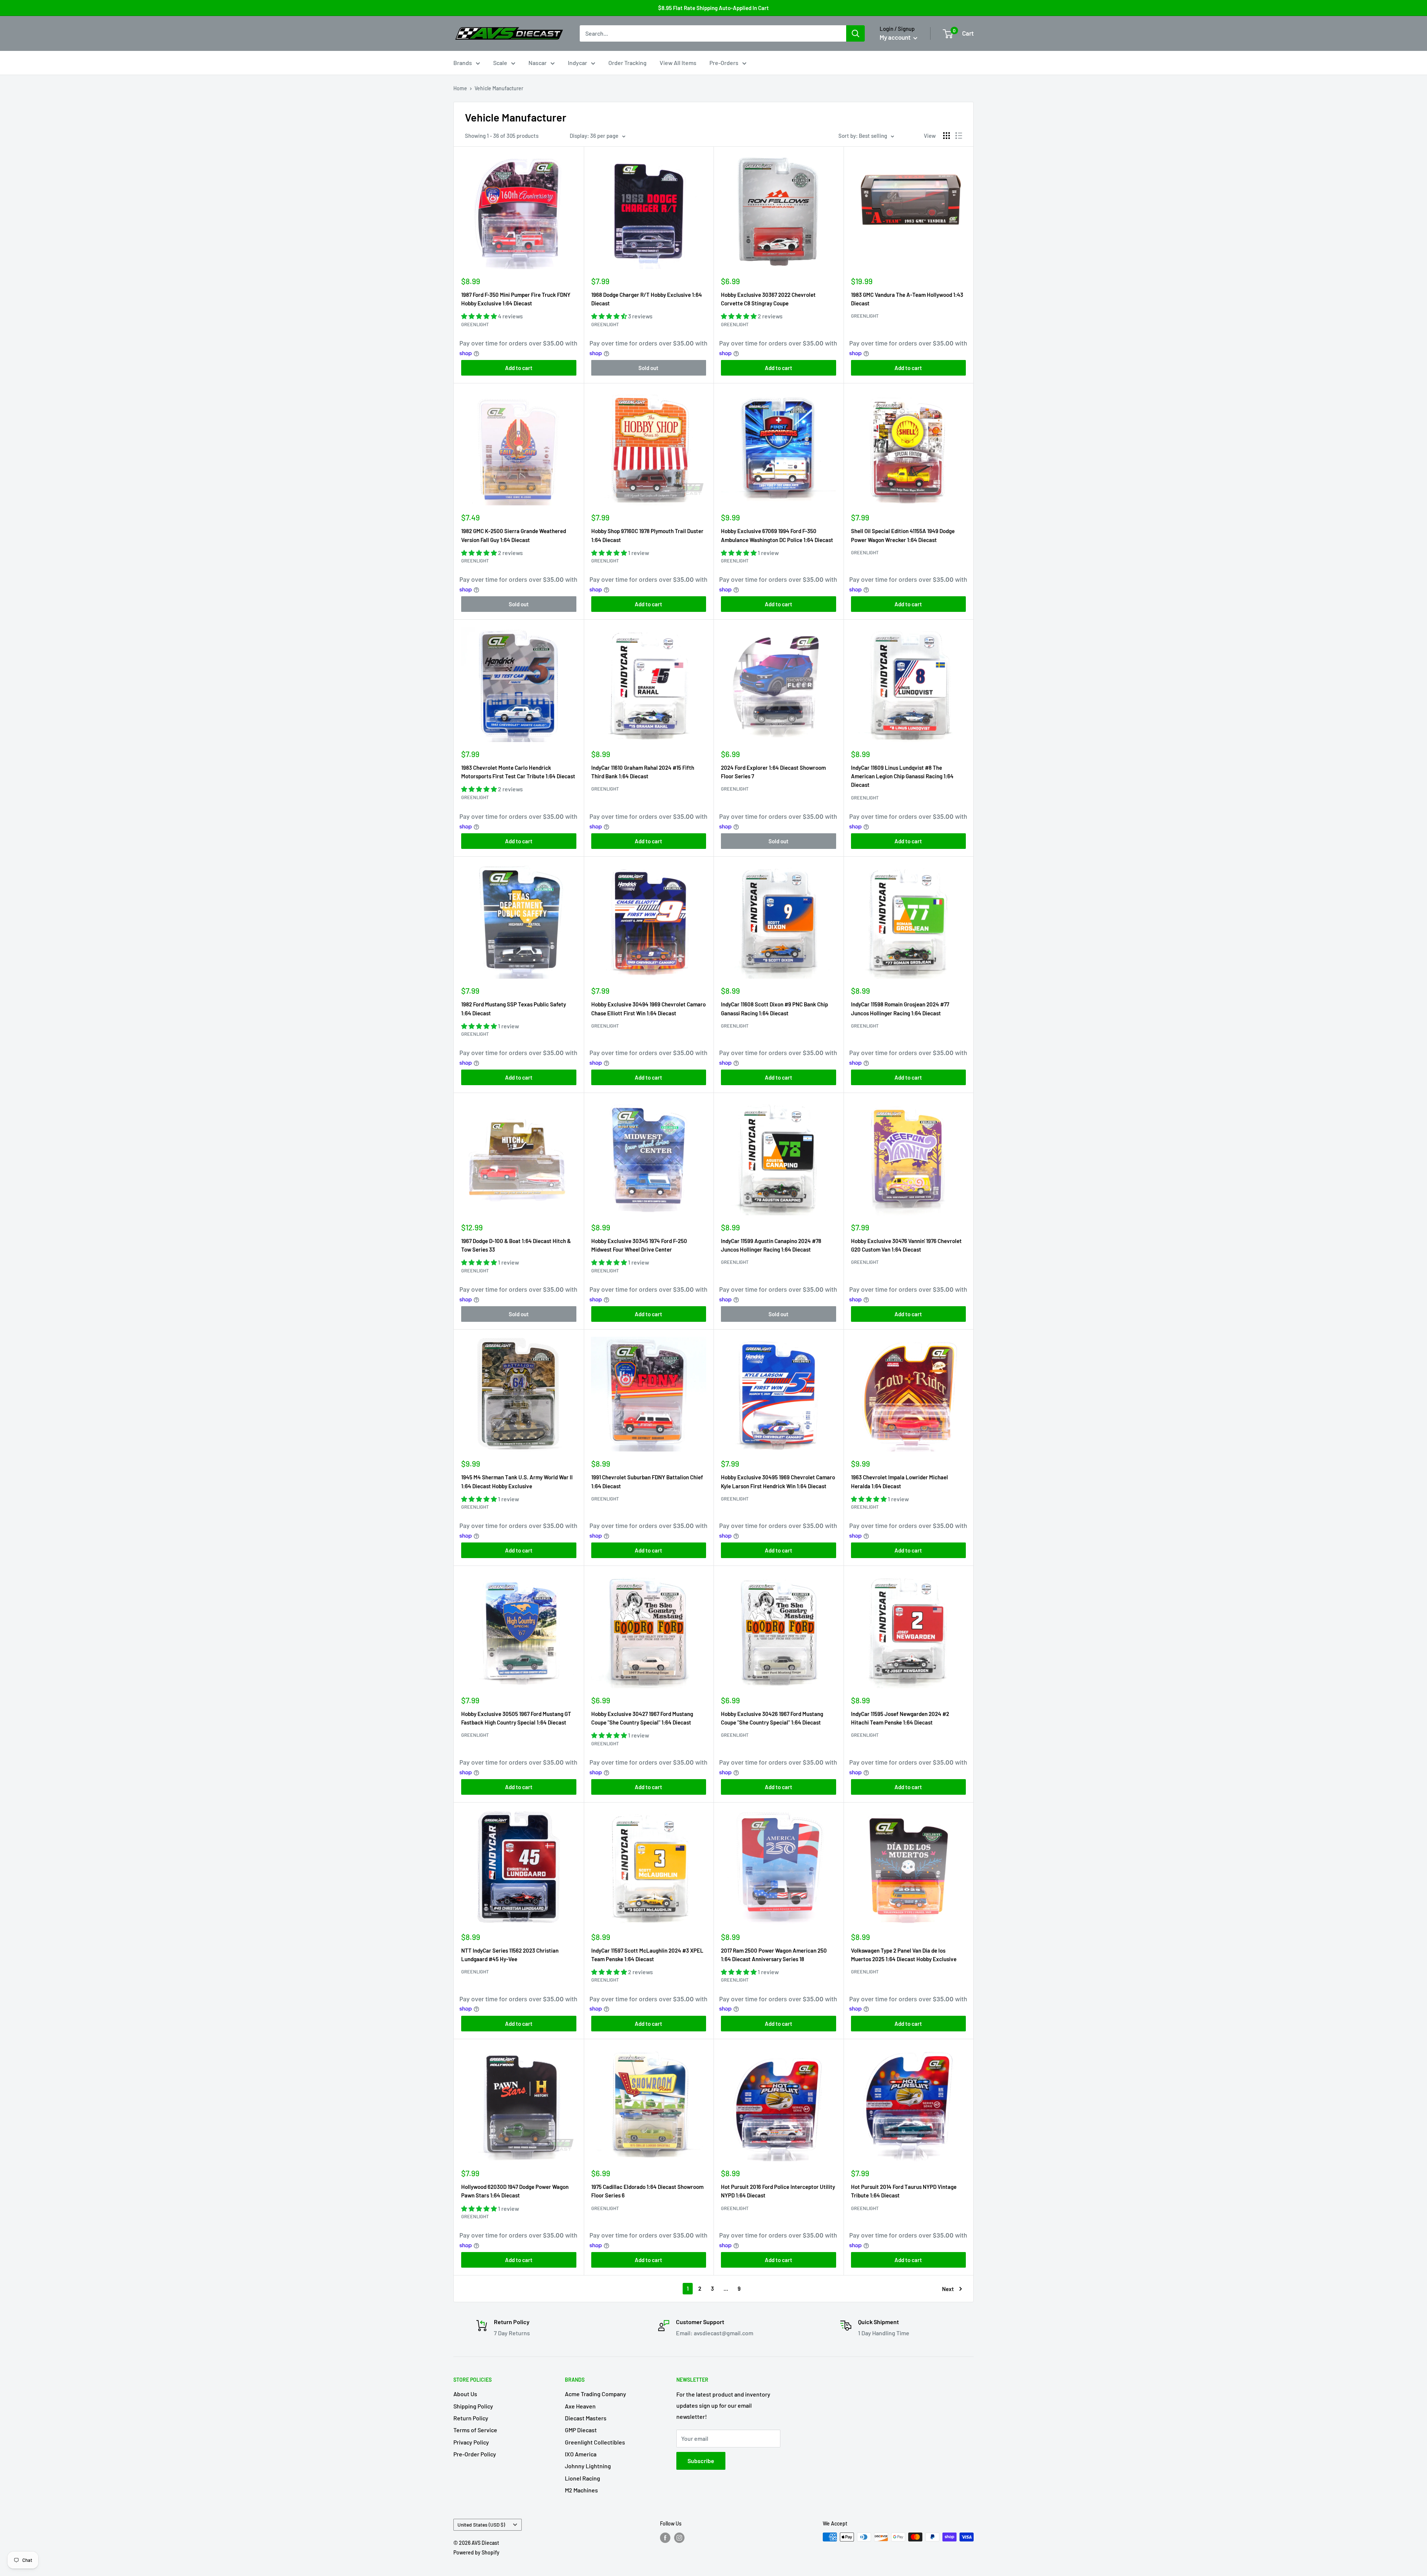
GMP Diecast (581, 2430)
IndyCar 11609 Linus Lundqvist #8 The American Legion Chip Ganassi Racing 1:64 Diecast (902, 776)
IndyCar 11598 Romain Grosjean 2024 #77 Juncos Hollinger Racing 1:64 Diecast (900, 1008)
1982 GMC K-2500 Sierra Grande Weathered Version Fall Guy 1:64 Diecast (514, 535)
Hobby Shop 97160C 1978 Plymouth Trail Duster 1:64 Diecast (647, 535)
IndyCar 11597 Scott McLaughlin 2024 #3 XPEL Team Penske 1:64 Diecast (647, 1955)
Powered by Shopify (476, 2552)
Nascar (538, 63)
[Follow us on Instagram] (679, 2538)
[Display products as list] (959, 136)
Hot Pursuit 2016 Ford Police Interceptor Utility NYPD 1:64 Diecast (778, 2191)
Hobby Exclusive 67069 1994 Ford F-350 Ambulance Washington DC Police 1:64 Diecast (777, 535)
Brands (463, 63)
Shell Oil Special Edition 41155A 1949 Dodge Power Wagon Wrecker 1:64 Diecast (903, 535)
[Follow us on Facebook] (665, 2538)
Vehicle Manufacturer (499, 88)
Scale (500, 63)
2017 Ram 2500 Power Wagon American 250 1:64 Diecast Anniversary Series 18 (774, 1955)
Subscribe (701, 2461)
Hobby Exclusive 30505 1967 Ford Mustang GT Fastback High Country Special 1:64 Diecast (516, 1718)
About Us (465, 2394)
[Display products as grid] (947, 136)
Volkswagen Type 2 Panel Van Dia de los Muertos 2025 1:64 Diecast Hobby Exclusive (904, 1955)
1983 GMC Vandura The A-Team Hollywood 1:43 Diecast (907, 299)
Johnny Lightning (588, 2466)
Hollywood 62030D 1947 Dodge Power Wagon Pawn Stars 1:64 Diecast (515, 2191)
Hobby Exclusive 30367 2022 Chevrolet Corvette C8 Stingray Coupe (768, 299)
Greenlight (475, 324)
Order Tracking (627, 63)
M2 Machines (581, 2490)
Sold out (648, 368)
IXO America (581, 2454)
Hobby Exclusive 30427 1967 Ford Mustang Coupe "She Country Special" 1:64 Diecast (642, 1718)
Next (948, 2289)
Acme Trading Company (596, 2394)
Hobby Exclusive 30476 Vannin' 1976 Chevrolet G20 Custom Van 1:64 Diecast (906, 1245)
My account (896, 37)
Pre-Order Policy (475, 2454)
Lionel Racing (583, 2478)
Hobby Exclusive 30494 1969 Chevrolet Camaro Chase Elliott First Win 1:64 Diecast (648, 1008)
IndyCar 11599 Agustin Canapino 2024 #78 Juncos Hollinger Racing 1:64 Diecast (771, 1245)
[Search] (855, 33)
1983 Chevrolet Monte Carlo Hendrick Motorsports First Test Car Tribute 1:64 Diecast (518, 772)
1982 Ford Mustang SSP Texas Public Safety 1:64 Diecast (514, 1008)
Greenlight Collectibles (595, 2442)
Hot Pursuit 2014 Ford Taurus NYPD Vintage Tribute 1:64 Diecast (904, 2191)
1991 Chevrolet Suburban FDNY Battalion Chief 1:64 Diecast (647, 1481)
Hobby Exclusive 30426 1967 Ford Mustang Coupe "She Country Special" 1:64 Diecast (772, 1718)
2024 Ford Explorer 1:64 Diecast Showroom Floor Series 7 (773, 772)
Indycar (577, 63)
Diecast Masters (586, 2418)
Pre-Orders (724, 63)
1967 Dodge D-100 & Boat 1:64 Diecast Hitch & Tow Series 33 (516, 1245)
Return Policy (471, 2418)
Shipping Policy (473, 2406)
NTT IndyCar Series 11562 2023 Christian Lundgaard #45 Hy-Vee (510, 1955)
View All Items (678, 63)
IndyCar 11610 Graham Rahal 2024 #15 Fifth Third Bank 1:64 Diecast (643, 772)
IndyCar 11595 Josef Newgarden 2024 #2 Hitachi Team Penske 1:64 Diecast (900, 1718)
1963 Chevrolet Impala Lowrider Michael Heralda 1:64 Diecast (899, 1481)
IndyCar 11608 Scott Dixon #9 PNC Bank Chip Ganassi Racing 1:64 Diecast (774, 1008)
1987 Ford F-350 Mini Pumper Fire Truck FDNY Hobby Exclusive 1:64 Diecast (516, 299)
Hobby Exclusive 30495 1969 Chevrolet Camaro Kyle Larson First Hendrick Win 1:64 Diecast (778, 1481)
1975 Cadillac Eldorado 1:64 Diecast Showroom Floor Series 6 (647, 2191)
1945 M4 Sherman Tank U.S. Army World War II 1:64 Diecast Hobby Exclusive (517, 1481)
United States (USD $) (481, 2525)
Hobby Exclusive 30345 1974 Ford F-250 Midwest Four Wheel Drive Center (639, 1245)
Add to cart (519, 368)
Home (460, 88)
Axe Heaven (580, 2406)
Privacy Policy (471, 2442)
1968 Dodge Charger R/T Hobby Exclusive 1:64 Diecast (647, 299)
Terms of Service (475, 2430)
